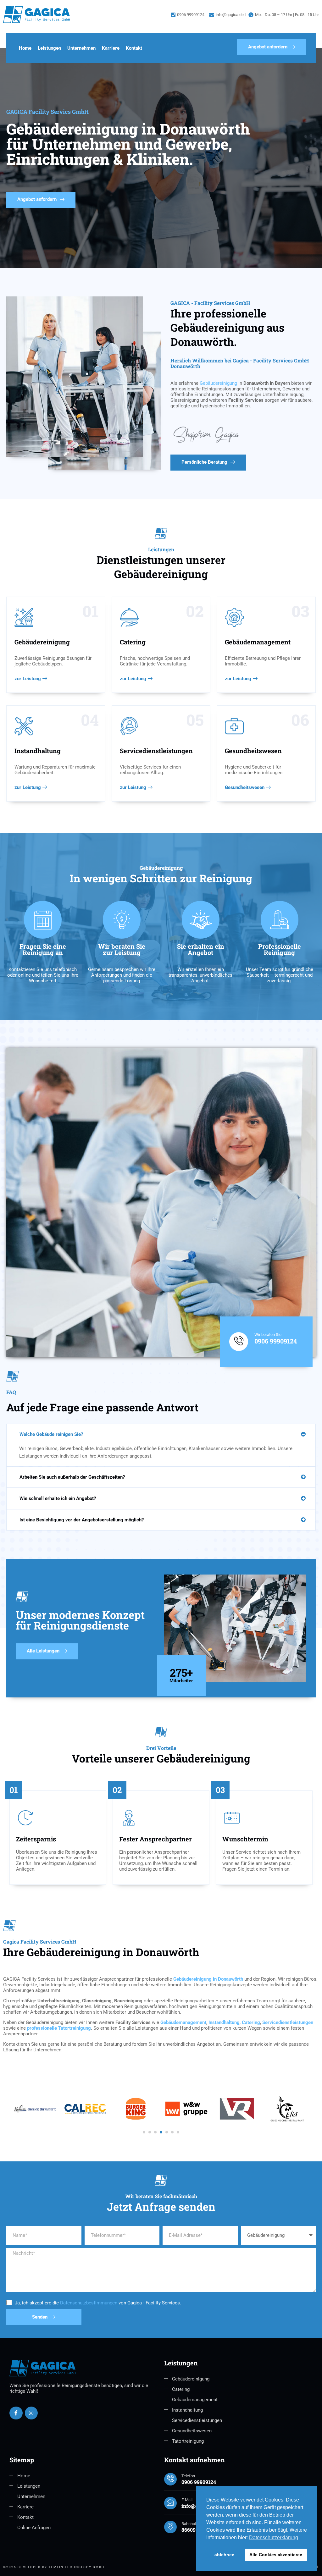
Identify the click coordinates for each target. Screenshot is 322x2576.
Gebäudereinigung (218, 383)
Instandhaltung (224, 2022)
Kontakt (134, 48)
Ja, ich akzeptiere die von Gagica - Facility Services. (98, 2303)
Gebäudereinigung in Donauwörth (208, 1979)
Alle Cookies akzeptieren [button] (276, 2555)
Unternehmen (81, 48)
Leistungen (49, 48)
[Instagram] (31, 2413)
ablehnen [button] (225, 2555)
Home (25, 48)
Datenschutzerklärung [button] (274, 2537)
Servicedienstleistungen (288, 2022)
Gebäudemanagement (183, 2022)
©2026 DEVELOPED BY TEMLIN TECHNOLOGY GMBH (54, 2567)
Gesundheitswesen (245, 788)
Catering (251, 2022)
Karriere (111, 48)
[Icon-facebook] (16, 2413)
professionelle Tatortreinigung (59, 2028)
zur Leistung (28, 679)
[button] (161, 1434)
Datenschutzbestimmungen (89, 2303)
